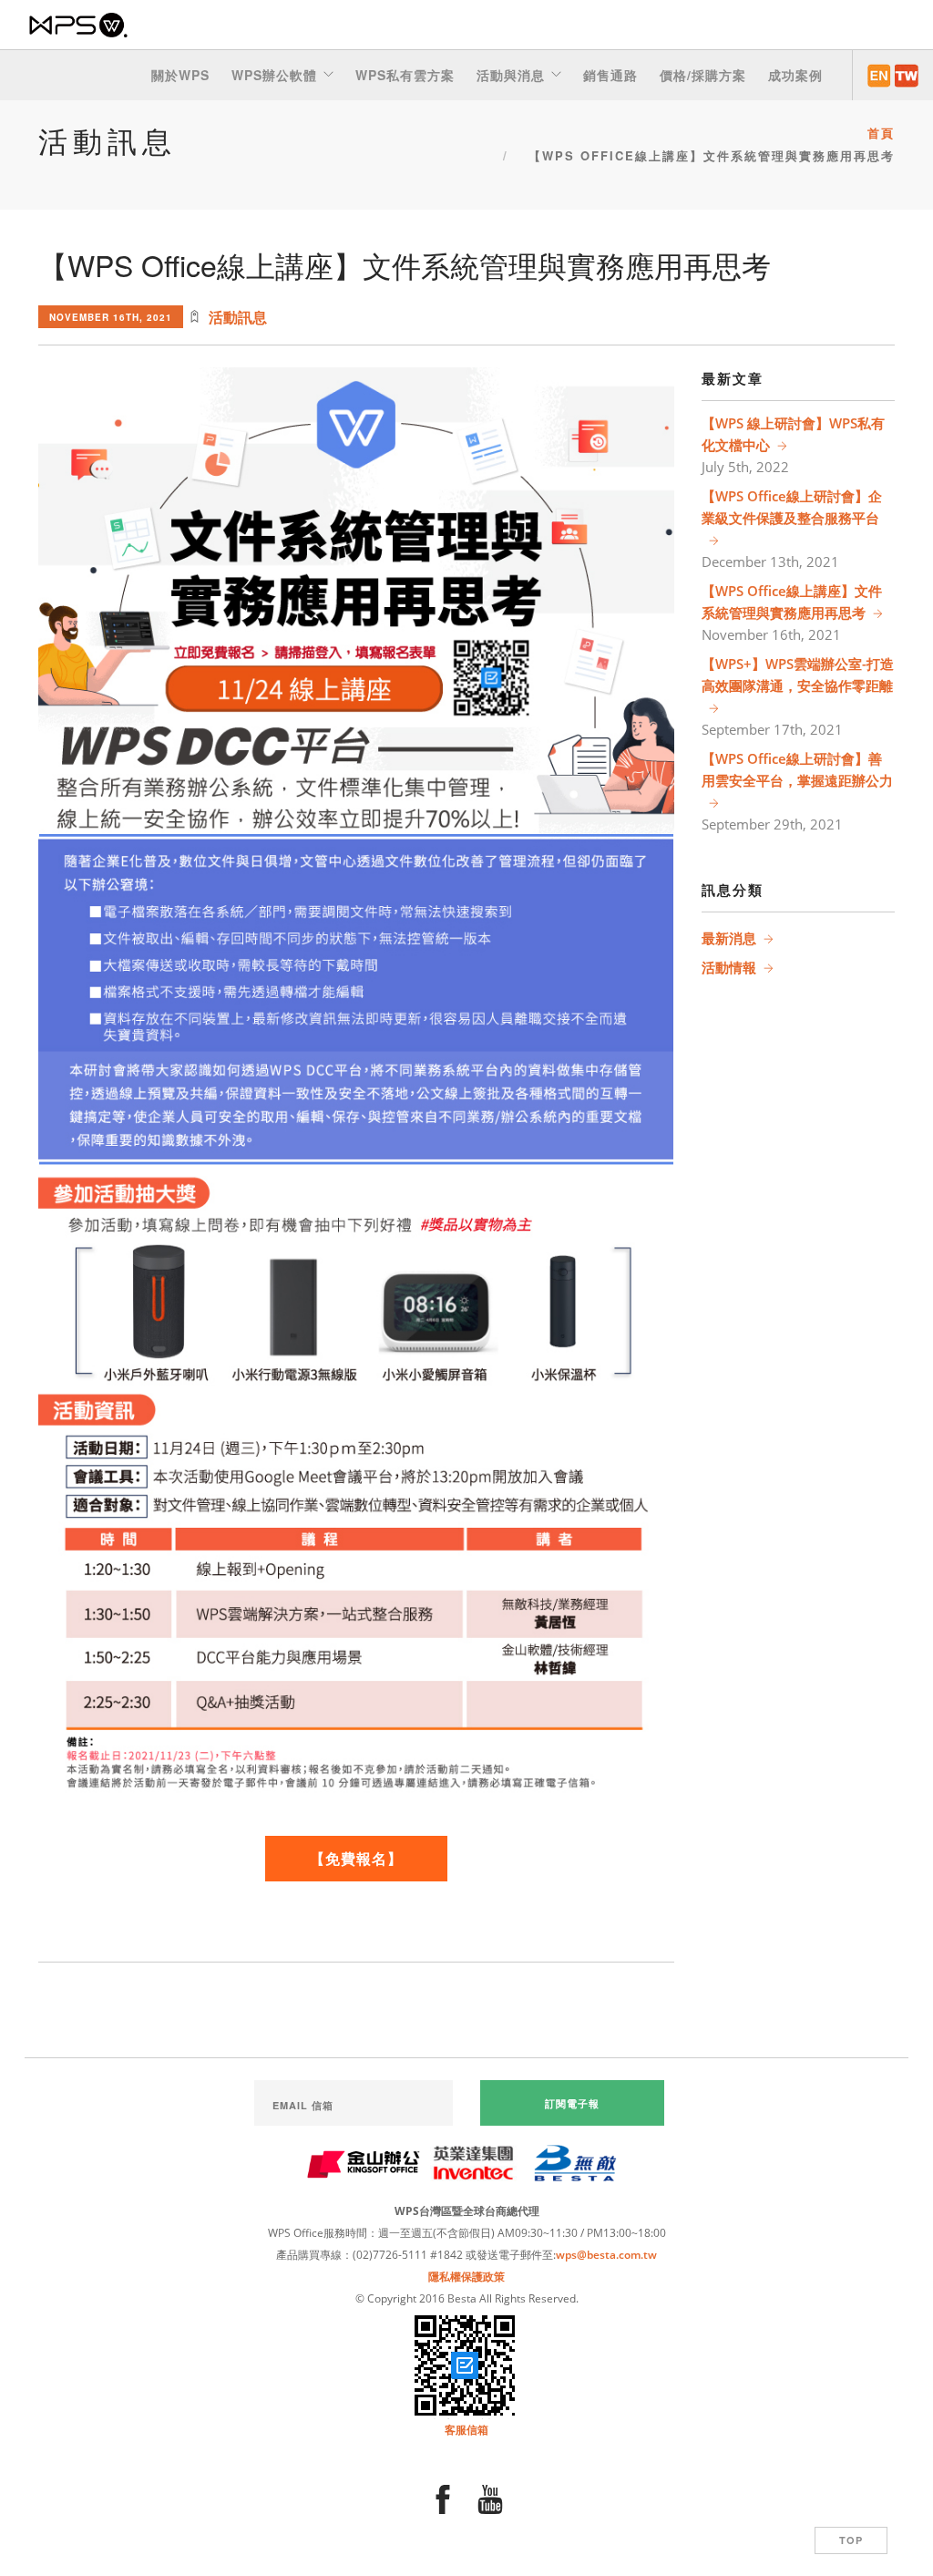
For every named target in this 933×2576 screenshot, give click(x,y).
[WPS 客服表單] (466, 2364)
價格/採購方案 (703, 75)
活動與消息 (511, 75)
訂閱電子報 (572, 2103)
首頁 (881, 133)
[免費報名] (356, 596)
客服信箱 (466, 2430)
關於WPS (180, 75)
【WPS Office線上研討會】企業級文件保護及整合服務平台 (792, 507)
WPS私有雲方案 (405, 75)
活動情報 (729, 967)
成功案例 (795, 75)
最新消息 (729, 938)
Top (851, 2540)
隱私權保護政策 (466, 2277)
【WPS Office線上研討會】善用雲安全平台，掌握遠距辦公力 (797, 769)
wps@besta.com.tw (606, 2255)
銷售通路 (610, 75)
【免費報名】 (356, 1858)
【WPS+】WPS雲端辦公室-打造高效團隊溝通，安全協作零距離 (798, 675)
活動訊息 (238, 316)
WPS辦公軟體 (274, 75)
